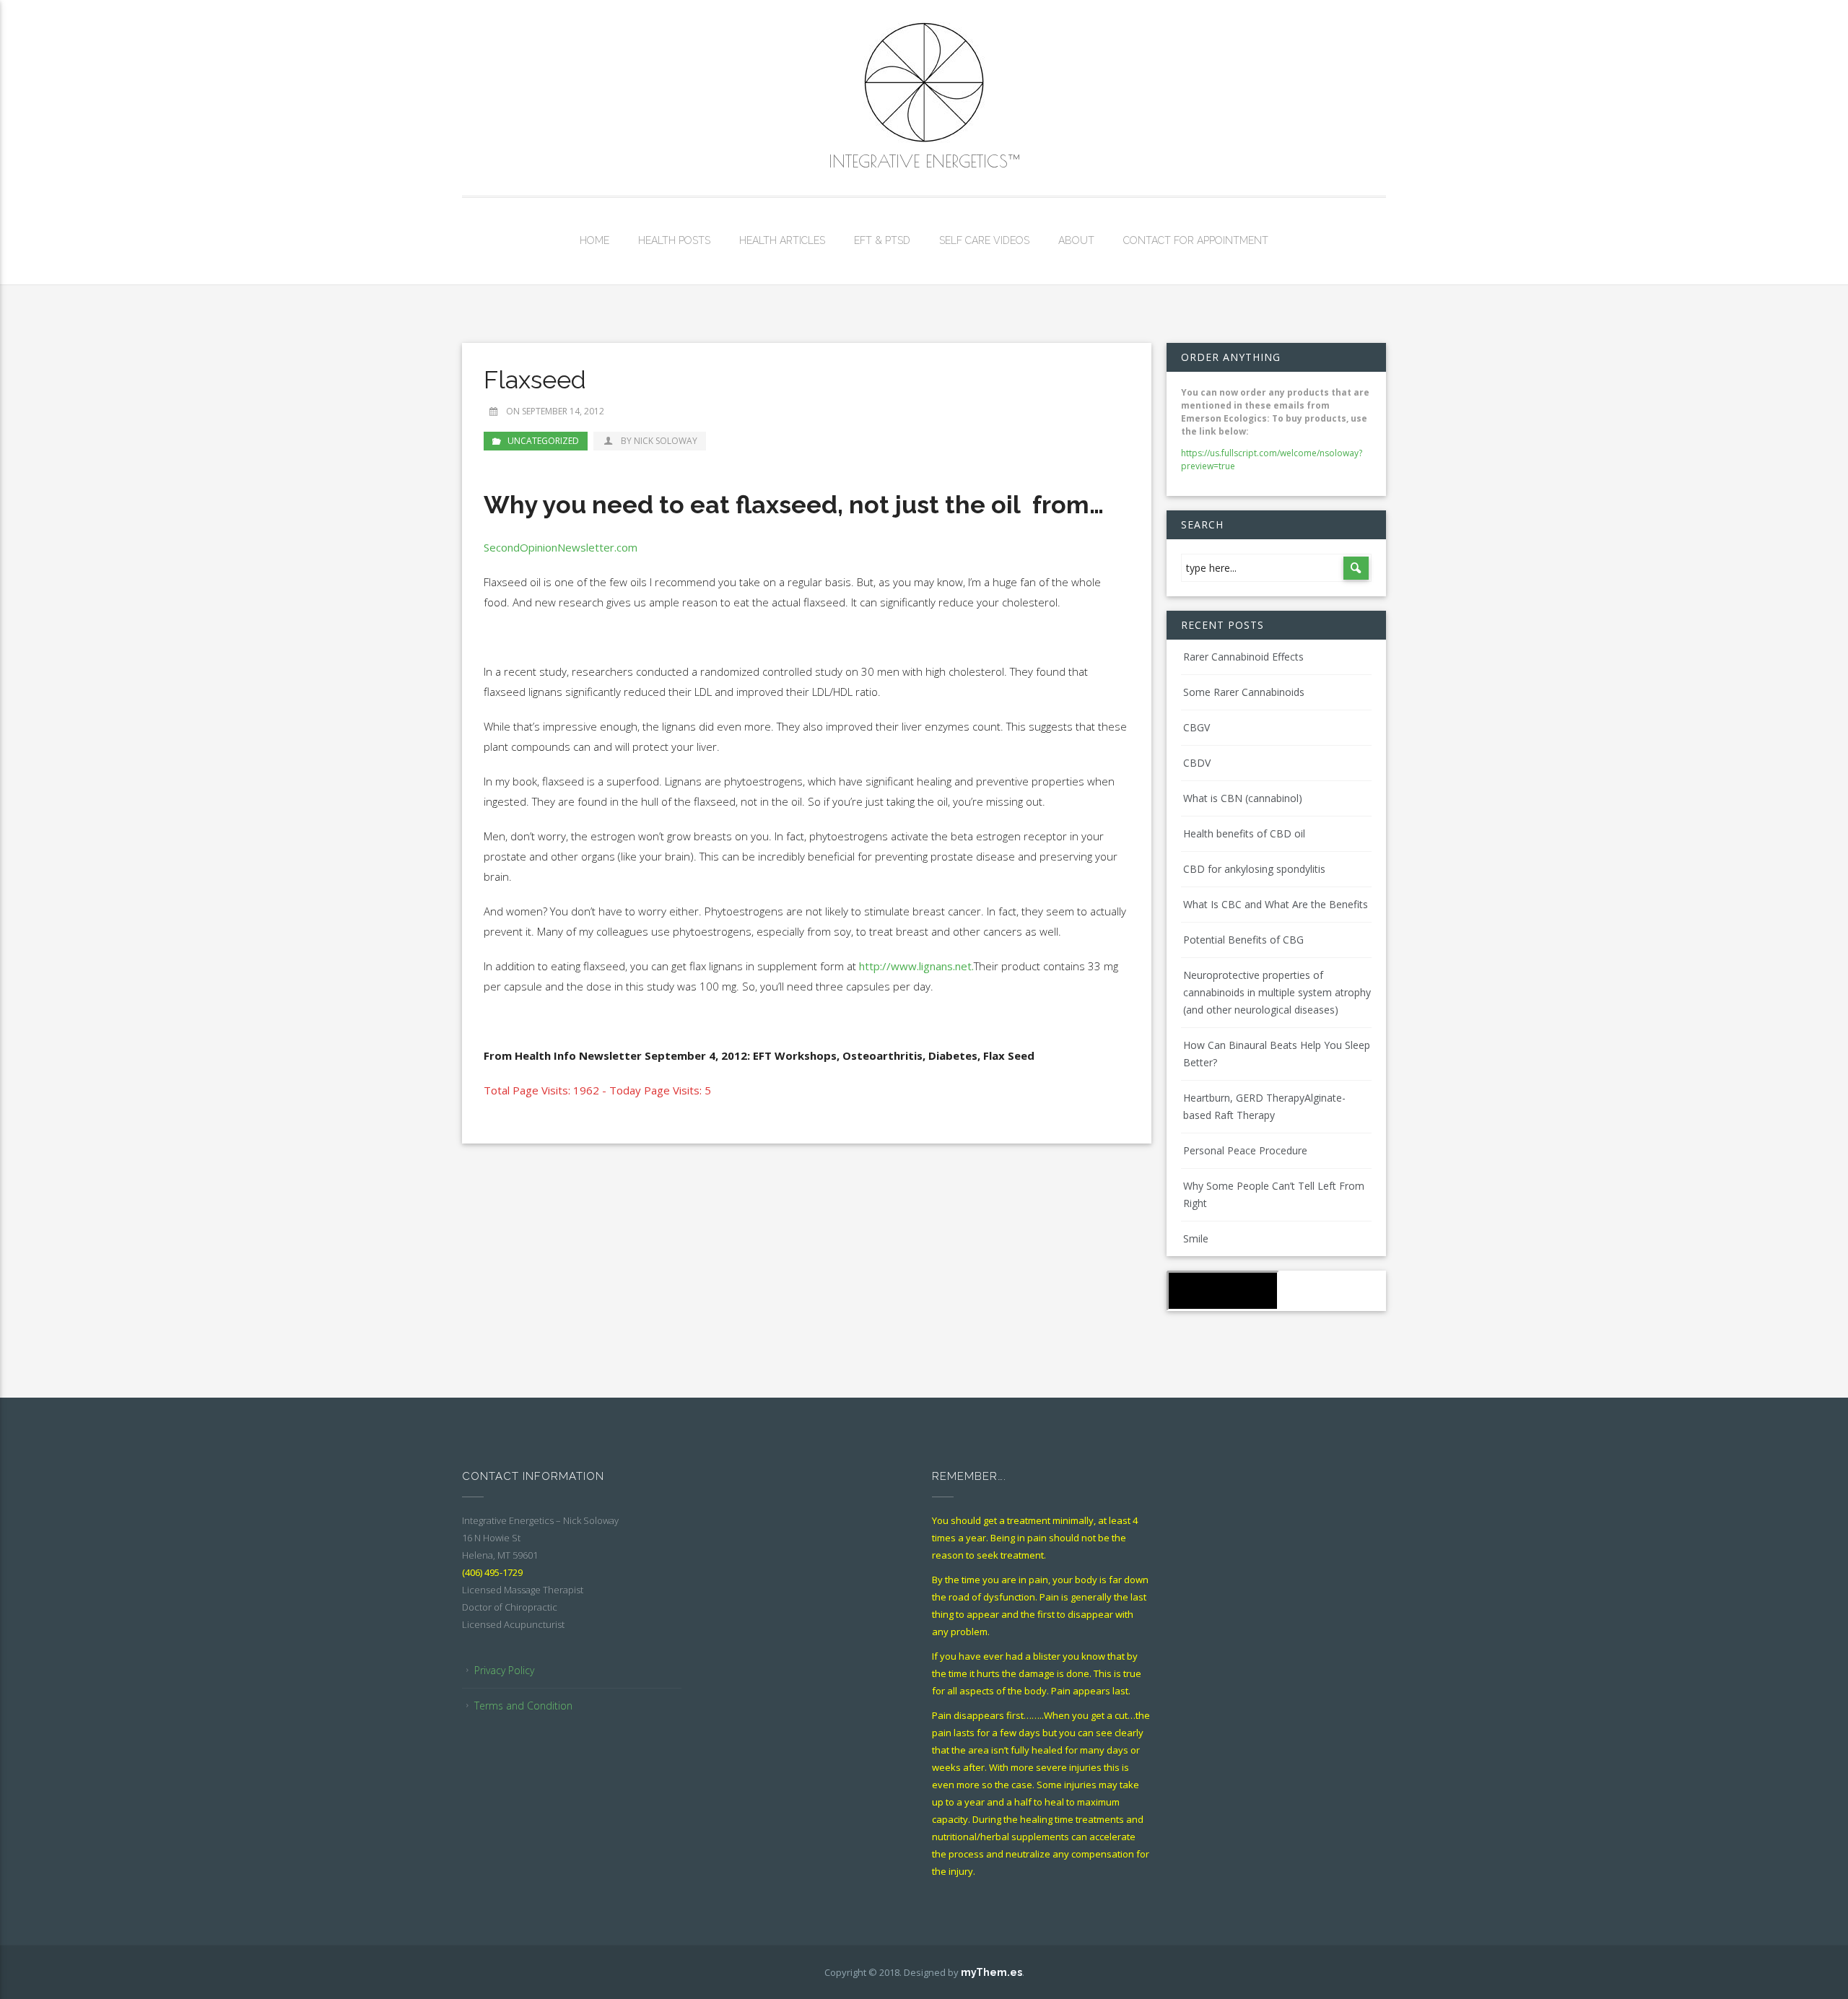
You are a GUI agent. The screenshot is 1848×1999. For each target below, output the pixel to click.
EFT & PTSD (882, 240)
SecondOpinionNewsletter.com (561, 547)
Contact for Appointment (1196, 240)
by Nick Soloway (659, 441)
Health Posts (674, 240)
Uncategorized (543, 441)
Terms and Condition (523, 1706)
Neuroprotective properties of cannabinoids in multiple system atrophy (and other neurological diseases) (1277, 992)
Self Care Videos (984, 240)
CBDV (1197, 763)
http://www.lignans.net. (916, 966)
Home (594, 240)
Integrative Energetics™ (924, 161)
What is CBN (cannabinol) (1243, 798)
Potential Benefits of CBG (1243, 940)
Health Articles (782, 240)
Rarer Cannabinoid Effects (1243, 657)
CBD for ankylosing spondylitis (1254, 869)
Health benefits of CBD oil (1244, 833)
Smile (1196, 1238)
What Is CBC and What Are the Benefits (1276, 904)
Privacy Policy (504, 1670)
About (1076, 240)
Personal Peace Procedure (1245, 1150)
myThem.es (991, 1972)
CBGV (1197, 727)
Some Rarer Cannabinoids (1244, 692)
